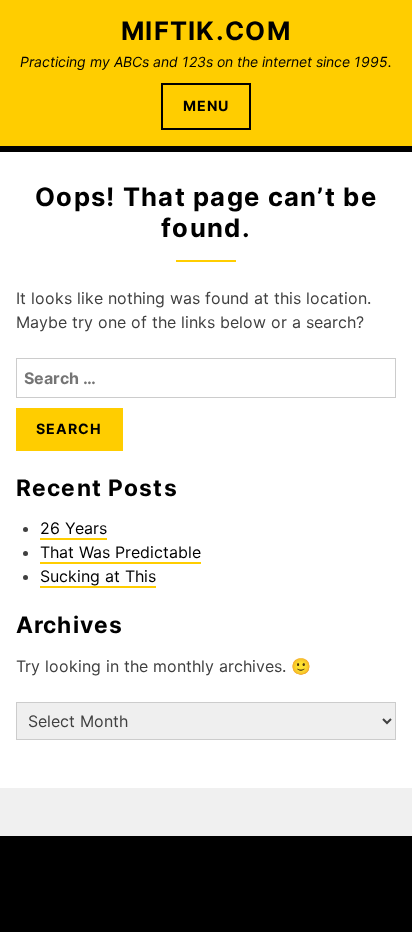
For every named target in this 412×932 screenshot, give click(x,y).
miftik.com (206, 30)
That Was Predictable (120, 552)
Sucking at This (98, 576)
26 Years (73, 528)
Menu (206, 105)
